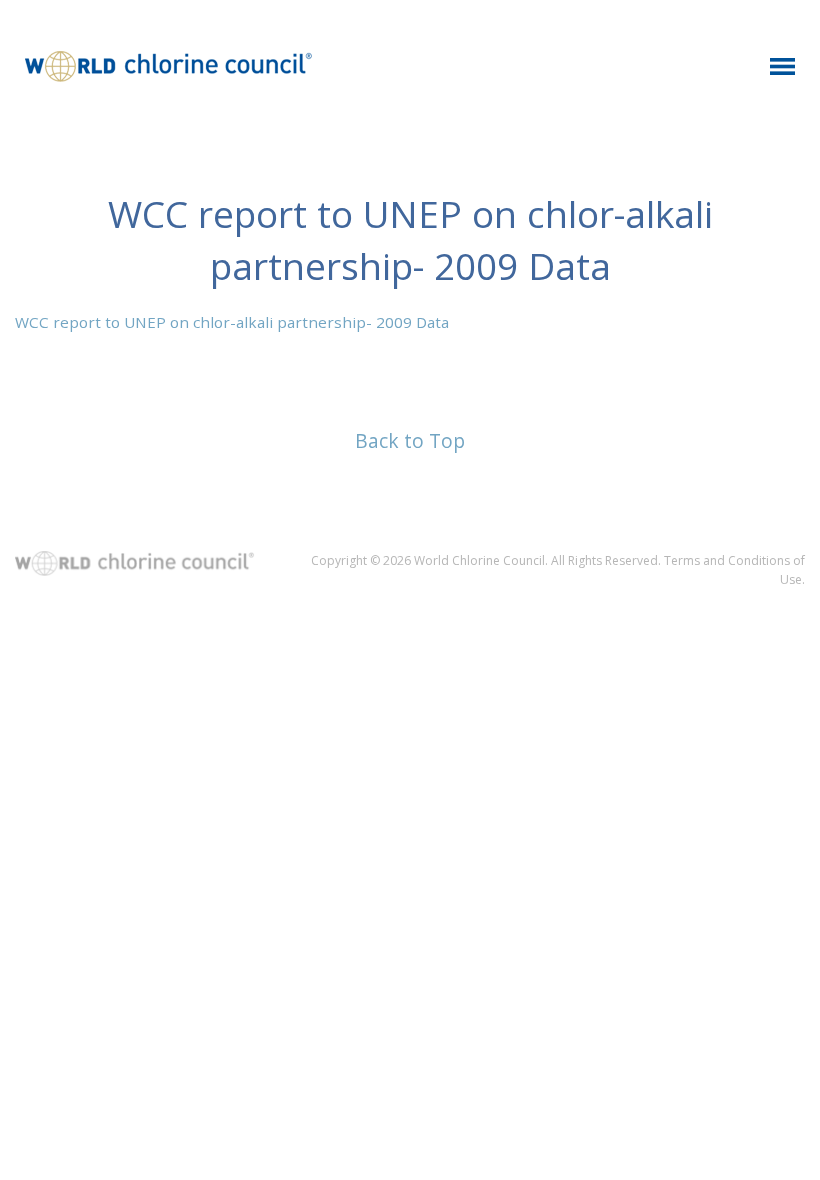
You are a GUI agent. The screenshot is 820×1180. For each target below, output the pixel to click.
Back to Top (410, 440)
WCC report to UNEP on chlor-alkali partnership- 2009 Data (232, 322)
